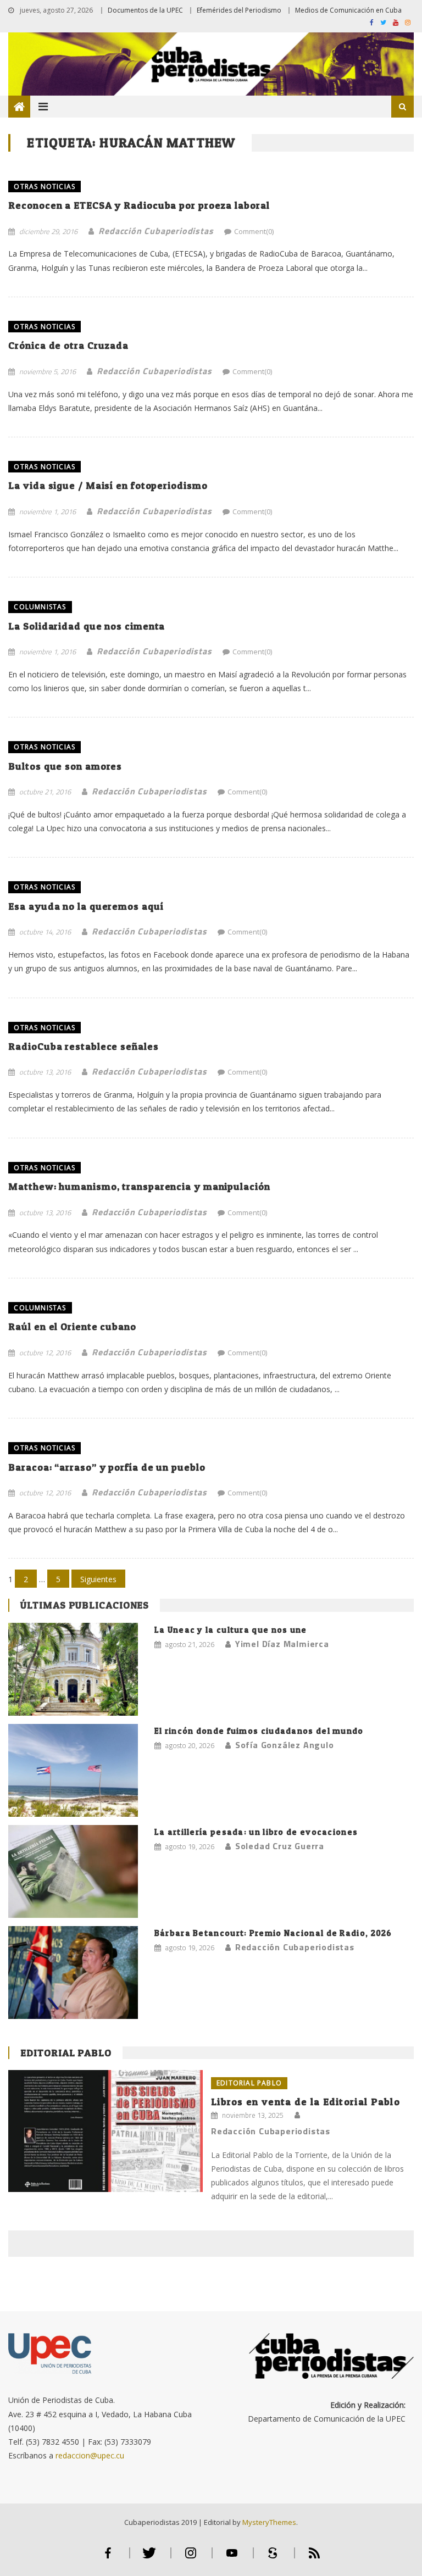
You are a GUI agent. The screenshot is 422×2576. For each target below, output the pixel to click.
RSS (314, 2558)
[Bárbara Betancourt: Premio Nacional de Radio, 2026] (73, 1973)
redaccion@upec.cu (90, 2455)
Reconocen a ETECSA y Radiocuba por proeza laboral (139, 205)
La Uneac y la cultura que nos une (231, 1630)
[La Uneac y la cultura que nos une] (73, 1669)
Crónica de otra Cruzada (68, 345)
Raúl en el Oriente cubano (72, 1326)
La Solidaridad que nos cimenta (87, 626)
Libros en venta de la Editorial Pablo (306, 2102)
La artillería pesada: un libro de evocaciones (256, 1832)
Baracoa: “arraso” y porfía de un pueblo (107, 1467)
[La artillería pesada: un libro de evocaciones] (73, 1871)
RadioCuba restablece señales (83, 1046)
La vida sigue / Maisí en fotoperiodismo (108, 485)
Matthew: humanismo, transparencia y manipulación (139, 1186)
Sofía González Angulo (285, 1745)
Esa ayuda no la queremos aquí (86, 906)
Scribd (273, 2558)
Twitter (149, 2558)
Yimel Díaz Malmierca (282, 1644)
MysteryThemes (269, 2522)
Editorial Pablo (66, 2053)
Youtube (232, 2558)
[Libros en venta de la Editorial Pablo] (105, 2131)
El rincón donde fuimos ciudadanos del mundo (259, 1731)
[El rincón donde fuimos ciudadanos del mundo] (73, 1770)
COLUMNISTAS (40, 607)
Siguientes (98, 1579)
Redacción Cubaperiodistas (156, 231)
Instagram (191, 2558)
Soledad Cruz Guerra (280, 1846)
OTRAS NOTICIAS (45, 187)
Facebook (108, 2558)
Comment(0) (254, 231)
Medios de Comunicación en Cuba (348, 10)
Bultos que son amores (65, 766)
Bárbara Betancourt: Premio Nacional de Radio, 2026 (273, 1933)
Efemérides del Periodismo (239, 10)
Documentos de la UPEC (145, 10)
